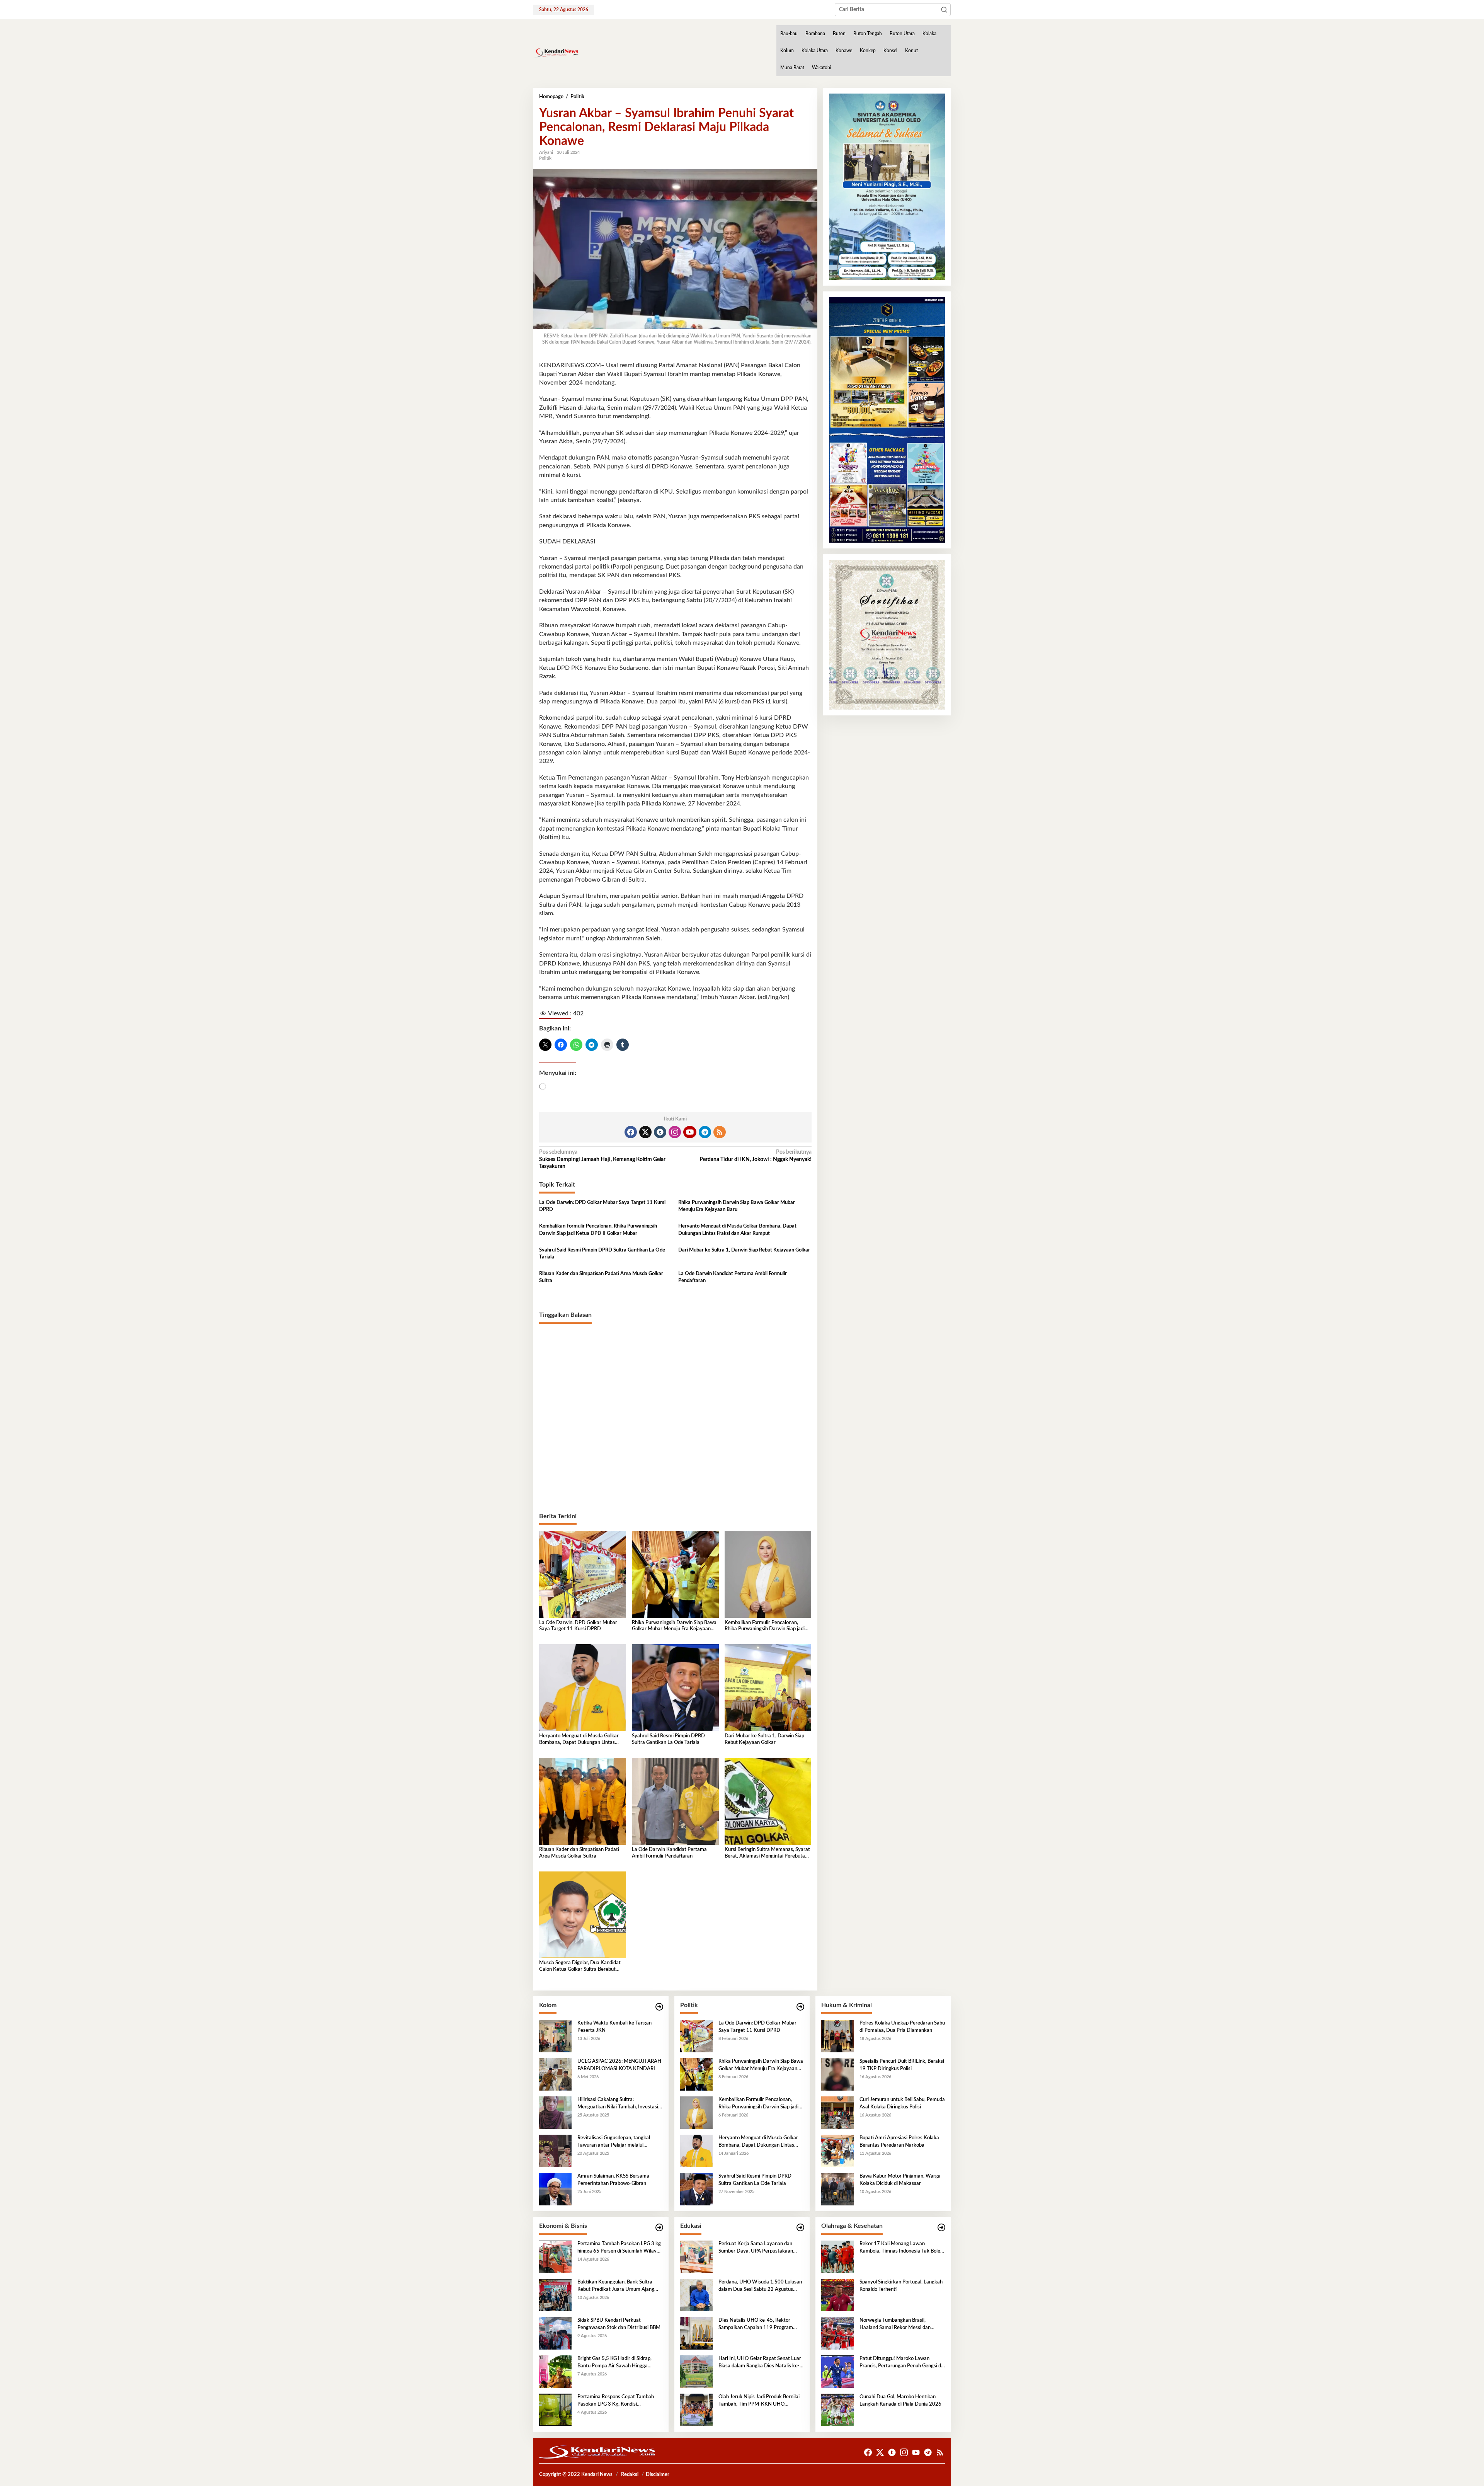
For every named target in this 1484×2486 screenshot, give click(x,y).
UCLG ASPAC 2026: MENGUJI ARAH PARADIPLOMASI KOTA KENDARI (619, 2065)
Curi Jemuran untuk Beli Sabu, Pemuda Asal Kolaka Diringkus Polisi (902, 2103)
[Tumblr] (660, 1132)
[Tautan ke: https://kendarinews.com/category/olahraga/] (941, 2228)
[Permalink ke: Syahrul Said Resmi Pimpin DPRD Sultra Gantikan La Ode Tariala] (675, 1687)
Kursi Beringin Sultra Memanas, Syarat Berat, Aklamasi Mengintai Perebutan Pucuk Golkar (767, 1853)
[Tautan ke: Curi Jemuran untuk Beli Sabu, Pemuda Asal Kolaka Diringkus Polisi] (837, 2113)
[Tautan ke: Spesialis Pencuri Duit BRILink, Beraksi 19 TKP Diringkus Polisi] (837, 2074)
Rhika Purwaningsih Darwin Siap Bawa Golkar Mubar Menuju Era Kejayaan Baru (737, 1206)
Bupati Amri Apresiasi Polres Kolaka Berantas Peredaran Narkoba (899, 2141)
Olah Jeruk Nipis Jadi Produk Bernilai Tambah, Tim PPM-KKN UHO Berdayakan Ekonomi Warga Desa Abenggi (759, 2401)
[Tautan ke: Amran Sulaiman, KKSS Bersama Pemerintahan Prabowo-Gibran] (555, 2189)
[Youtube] (690, 1132)
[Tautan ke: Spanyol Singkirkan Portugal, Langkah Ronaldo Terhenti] (837, 2295)
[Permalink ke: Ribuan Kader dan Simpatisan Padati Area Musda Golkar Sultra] (583, 1801)
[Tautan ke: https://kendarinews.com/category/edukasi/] (800, 2228)
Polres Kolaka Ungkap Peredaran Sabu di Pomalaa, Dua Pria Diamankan (902, 2027)
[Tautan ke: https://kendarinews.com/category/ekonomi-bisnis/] (659, 2228)
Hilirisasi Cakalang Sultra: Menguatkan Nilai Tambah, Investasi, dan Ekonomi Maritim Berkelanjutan (618, 2104)
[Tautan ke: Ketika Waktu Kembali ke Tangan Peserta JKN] (555, 2036)
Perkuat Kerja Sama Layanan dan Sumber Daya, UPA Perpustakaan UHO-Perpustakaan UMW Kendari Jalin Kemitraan (757, 2248)
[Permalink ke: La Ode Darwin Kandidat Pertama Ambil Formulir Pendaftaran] (675, 1801)
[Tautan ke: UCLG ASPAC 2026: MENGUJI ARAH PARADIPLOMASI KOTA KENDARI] (555, 2074)
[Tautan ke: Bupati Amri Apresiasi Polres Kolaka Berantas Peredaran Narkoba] (837, 2151)
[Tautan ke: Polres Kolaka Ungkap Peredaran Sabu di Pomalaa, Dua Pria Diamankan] (837, 2036)
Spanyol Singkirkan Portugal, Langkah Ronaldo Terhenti (901, 2286)
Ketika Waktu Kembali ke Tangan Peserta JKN (614, 2027)
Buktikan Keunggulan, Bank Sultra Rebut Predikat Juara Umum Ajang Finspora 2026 (616, 2286)
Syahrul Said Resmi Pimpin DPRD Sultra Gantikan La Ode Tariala (602, 1254)
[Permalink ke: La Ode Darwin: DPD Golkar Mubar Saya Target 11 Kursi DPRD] (583, 1574)
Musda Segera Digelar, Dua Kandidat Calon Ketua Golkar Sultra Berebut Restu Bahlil (580, 1967)
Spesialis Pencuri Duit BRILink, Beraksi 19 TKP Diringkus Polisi (902, 2065)
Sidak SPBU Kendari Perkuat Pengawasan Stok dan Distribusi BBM (619, 2324)
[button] (944, 10)
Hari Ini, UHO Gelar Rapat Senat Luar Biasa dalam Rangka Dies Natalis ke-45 (760, 2363)
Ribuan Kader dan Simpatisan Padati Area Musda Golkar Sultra (601, 1277)
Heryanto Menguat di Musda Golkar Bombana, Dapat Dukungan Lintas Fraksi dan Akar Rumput (737, 1230)
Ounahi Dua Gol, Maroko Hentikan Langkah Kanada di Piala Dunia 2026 (900, 2400)
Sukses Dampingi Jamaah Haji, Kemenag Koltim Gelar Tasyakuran (602, 1159)
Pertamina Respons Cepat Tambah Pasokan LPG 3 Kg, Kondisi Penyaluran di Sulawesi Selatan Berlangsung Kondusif (616, 2401)
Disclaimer (658, 2475)
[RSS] (720, 1132)
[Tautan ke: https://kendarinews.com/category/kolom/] (659, 2007)
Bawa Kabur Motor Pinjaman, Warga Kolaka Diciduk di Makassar (900, 2180)
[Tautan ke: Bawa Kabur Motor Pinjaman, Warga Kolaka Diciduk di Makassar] (837, 2189)
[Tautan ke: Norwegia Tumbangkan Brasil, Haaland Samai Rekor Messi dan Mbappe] (837, 2333)
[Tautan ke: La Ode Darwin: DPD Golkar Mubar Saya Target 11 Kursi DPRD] (696, 2036)
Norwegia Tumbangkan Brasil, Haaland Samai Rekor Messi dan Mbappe (895, 2324)
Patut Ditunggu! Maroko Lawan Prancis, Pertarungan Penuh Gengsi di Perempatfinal (901, 2363)
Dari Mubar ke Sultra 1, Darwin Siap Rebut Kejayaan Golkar (744, 1250)
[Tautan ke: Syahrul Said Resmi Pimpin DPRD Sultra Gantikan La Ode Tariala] (696, 2189)
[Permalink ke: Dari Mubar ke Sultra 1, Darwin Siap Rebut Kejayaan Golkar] (768, 1687)
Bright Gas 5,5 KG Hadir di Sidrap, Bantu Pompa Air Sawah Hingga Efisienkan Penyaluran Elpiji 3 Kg (614, 2363)
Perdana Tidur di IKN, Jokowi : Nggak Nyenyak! (755, 1156)
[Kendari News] (556, 53)
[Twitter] (645, 1132)
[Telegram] (705, 1132)
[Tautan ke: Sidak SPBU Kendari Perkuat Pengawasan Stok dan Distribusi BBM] (555, 2333)
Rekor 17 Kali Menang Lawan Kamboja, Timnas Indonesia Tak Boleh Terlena (901, 2248)
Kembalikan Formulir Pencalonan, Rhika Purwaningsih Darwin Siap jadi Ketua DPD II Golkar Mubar (598, 1230)
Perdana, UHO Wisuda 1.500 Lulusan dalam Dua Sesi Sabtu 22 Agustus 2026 (760, 2286)
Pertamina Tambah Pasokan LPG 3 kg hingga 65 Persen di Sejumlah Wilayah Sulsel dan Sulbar (620, 2248)
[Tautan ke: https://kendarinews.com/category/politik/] (800, 2007)
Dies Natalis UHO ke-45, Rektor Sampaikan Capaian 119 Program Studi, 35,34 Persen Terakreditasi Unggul (756, 2324)
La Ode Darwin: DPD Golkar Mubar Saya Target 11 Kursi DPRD (602, 1206)
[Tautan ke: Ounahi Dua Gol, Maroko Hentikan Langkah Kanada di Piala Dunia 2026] (837, 2410)
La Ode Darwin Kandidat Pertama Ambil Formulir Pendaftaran (733, 1277)
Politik (545, 158)
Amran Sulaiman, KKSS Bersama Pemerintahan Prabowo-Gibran (613, 2180)
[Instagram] (675, 1132)
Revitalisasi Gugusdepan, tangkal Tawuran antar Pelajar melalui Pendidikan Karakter (614, 2142)
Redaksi (630, 2475)
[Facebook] (631, 1132)
